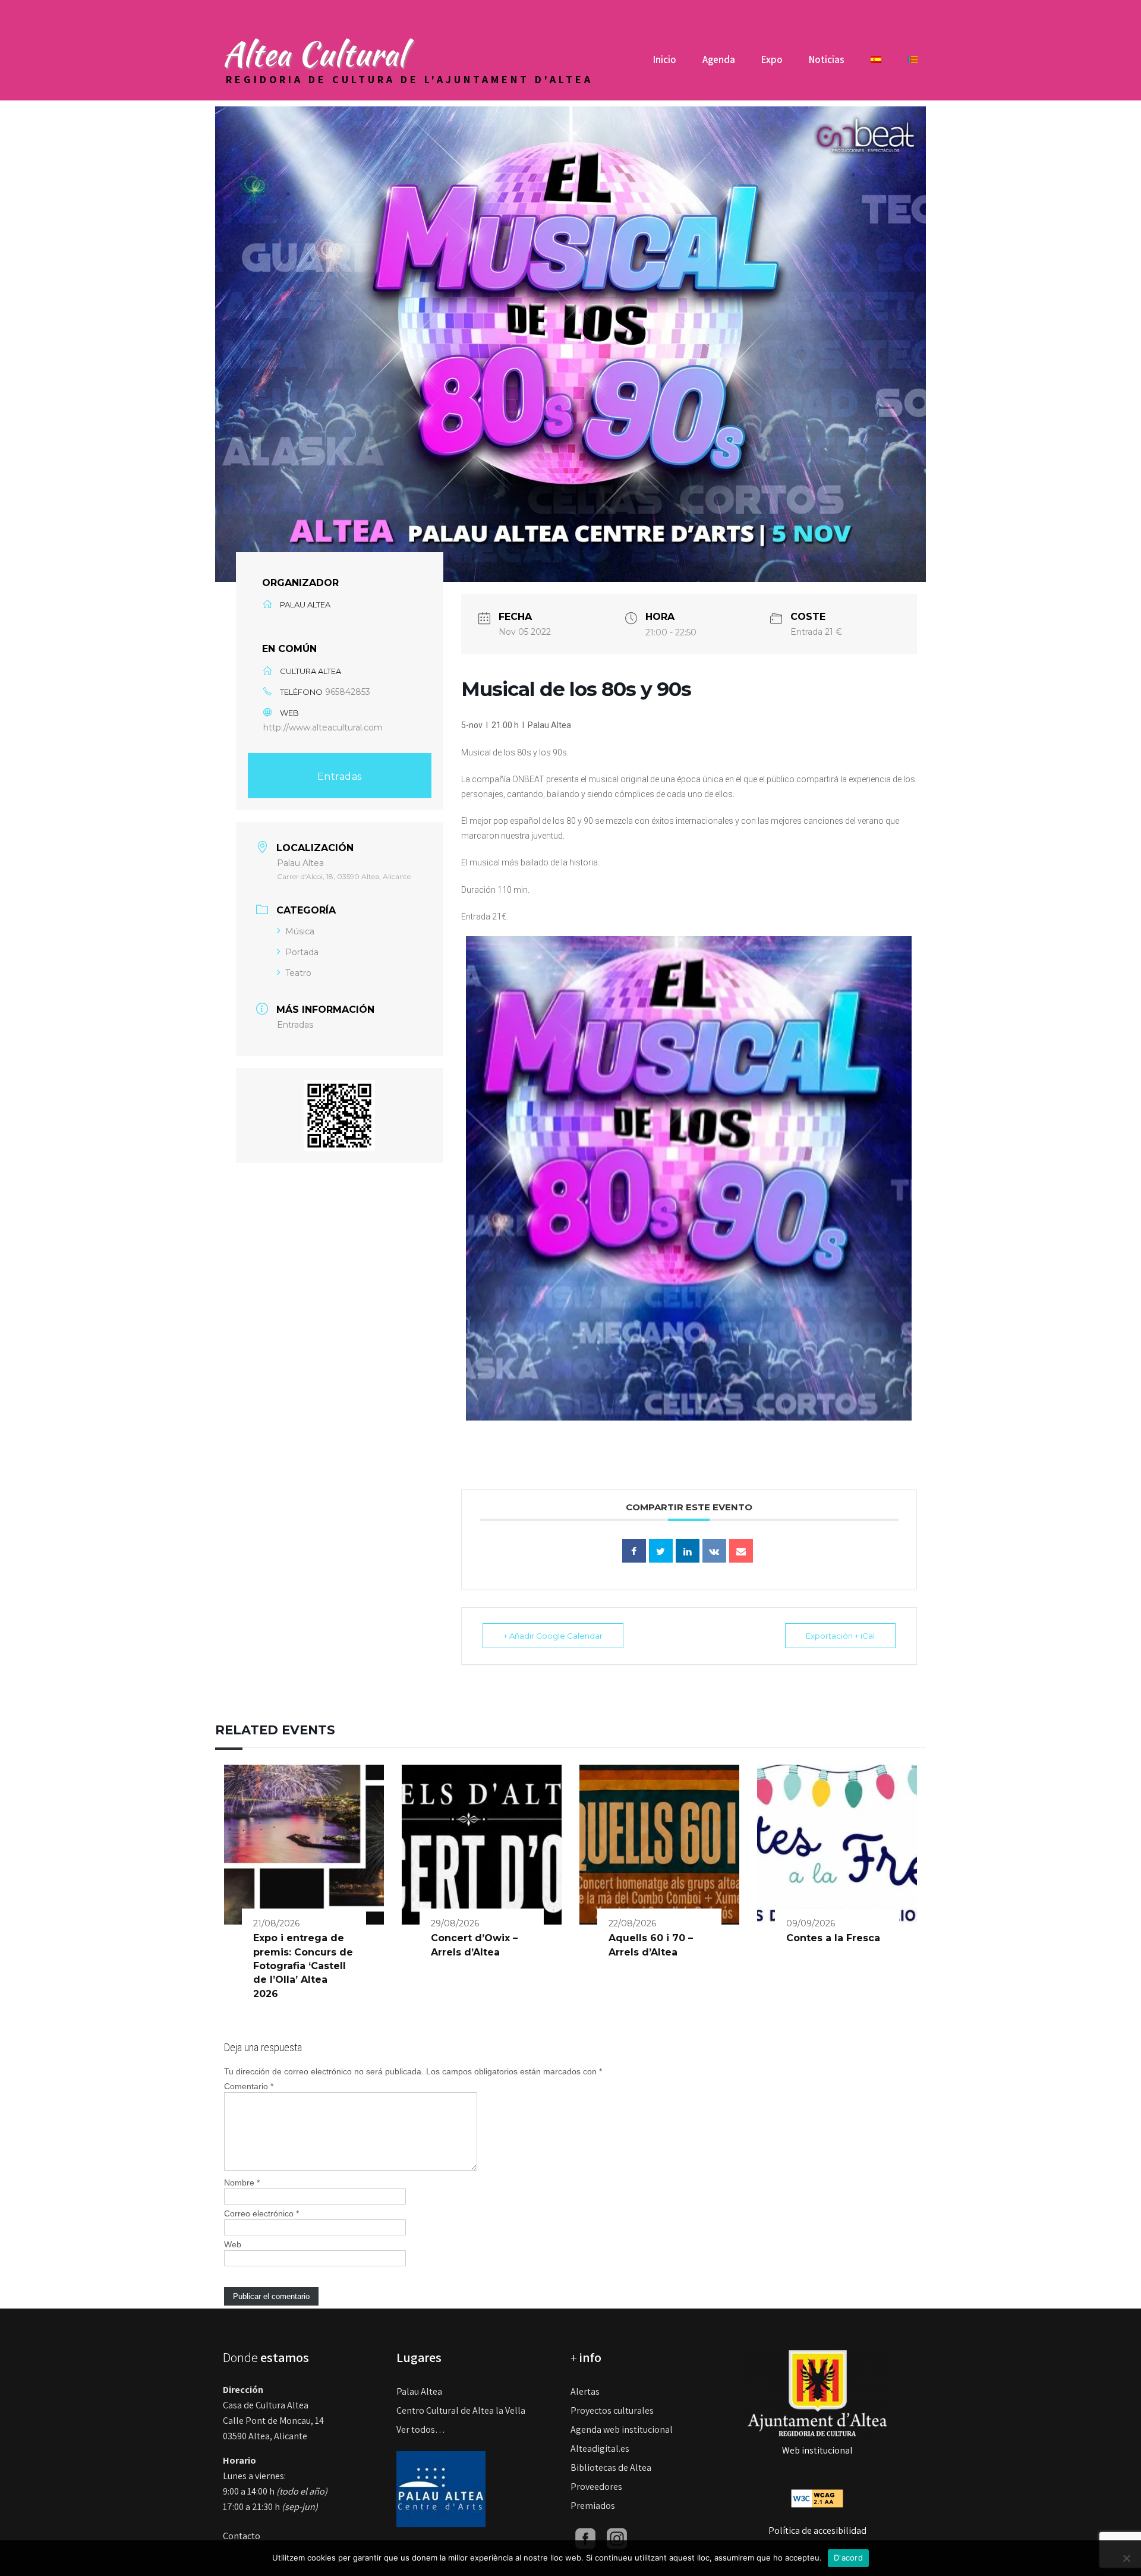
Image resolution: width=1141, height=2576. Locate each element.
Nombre (242, 2183)
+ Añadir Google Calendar (553, 1636)
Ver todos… (421, 2429)
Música (300, 931)
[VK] (714, 1551)
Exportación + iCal (840, 1636)
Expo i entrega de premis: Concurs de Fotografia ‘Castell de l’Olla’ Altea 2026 (303, 1966)
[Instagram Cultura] (617, 2538)
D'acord (848, 2558)
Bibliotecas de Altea (611, 2468)
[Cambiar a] (876, 64)
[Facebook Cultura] (585, 2538)
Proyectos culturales (612, 2410)
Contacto (242, 2536)
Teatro (298, 973)
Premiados (593, 2506)
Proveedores (596, 2487)
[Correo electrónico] (741, 1551)
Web (233, 2244)
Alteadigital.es (600, 2449)
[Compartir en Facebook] (634, 1551)
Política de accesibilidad (817, 2531)
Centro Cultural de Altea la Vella (461, 2410)
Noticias (827, 59)
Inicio (665, 59)
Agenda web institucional (622, 2429)
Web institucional (817, 2450)
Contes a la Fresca (833, 1938)
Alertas (585, 2391)
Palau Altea (419, 2391)
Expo (772, 59)
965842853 (348, 692)
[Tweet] (661, 1551)
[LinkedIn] (688, 1551)
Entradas (340, 777)
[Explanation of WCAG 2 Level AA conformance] (817, 2497)
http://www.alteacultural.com (323, 728)
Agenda (719, 59)
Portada (302, 952)
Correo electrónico (261, 2213)
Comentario (249, 2086)
